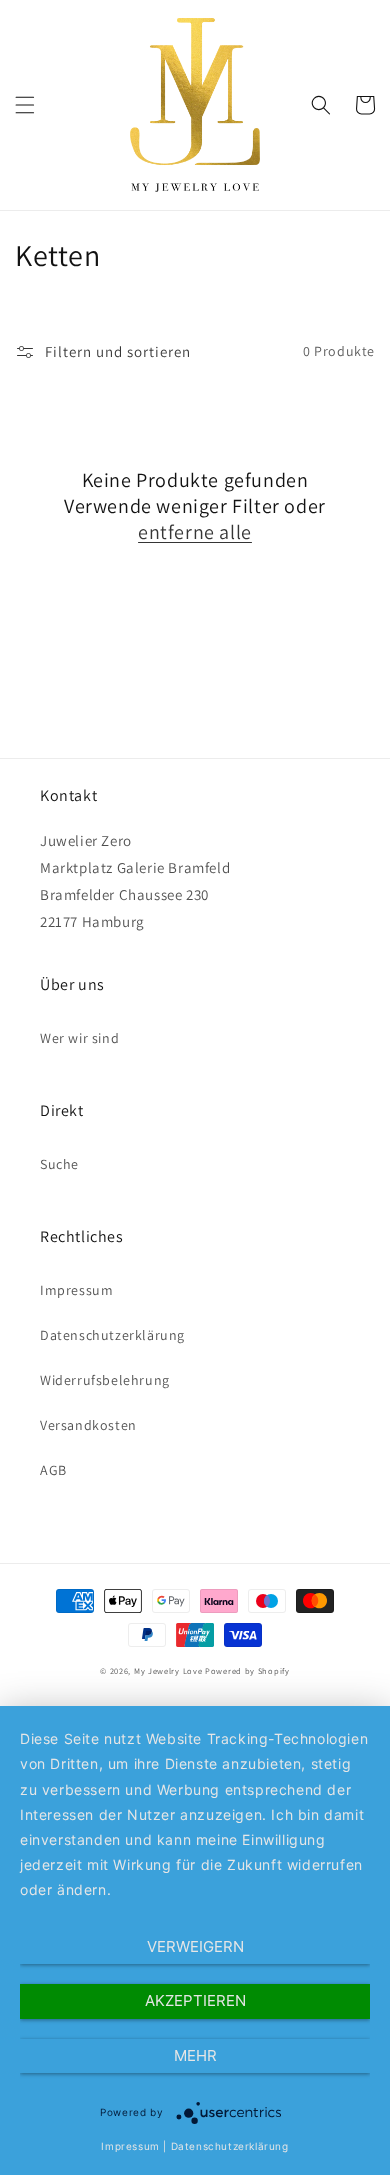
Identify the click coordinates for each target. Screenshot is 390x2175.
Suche (59, 1164)
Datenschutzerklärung (112, 1335)
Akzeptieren (195, 2000)
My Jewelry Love (168, 1670)
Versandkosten (88, 1425)
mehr (195, 2055)
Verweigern (195, 1946)
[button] (25, 105)
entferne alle (195, 532)
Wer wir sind (79, 1038)
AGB (53, 1470)
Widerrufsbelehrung (105, 1380)
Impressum (76, 1290)
